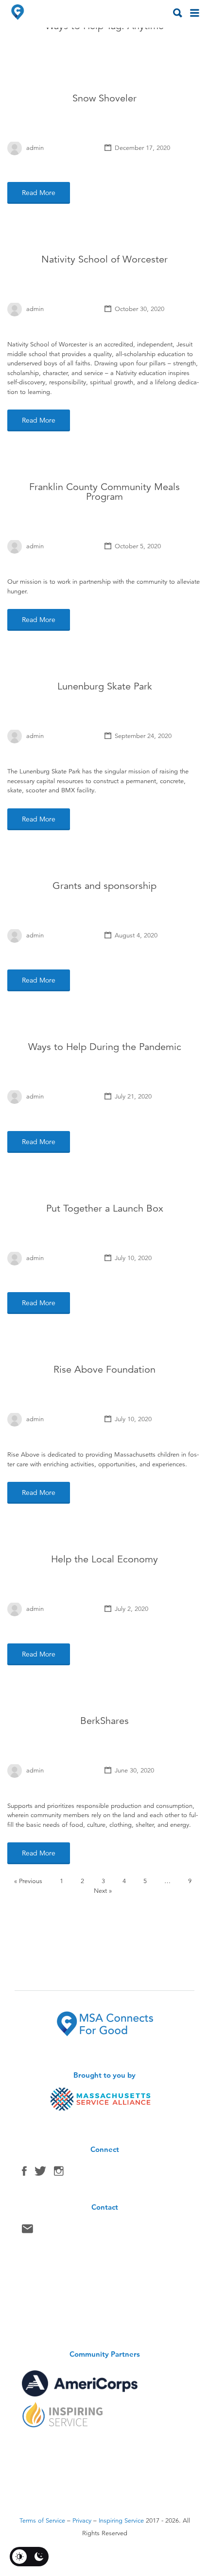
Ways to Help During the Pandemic (105, 1047)
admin (35, 148)
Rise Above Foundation (104, 1370)
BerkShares (104, 1721)
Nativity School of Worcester (104, 259)
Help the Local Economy (104, 1559)
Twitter (40, 2173)
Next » (103, 1891)
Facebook (24, 2173)
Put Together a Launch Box (105, 1208)
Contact (27, 2231)
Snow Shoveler (104, 98)
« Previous (28, 1881)
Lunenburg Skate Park (105, 686)
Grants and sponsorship (104, 886)
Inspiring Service (121, 2521)
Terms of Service (42, 2521)
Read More (39, 193)
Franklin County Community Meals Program (104, 492)
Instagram (59, 2173)
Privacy (82, 2521)
